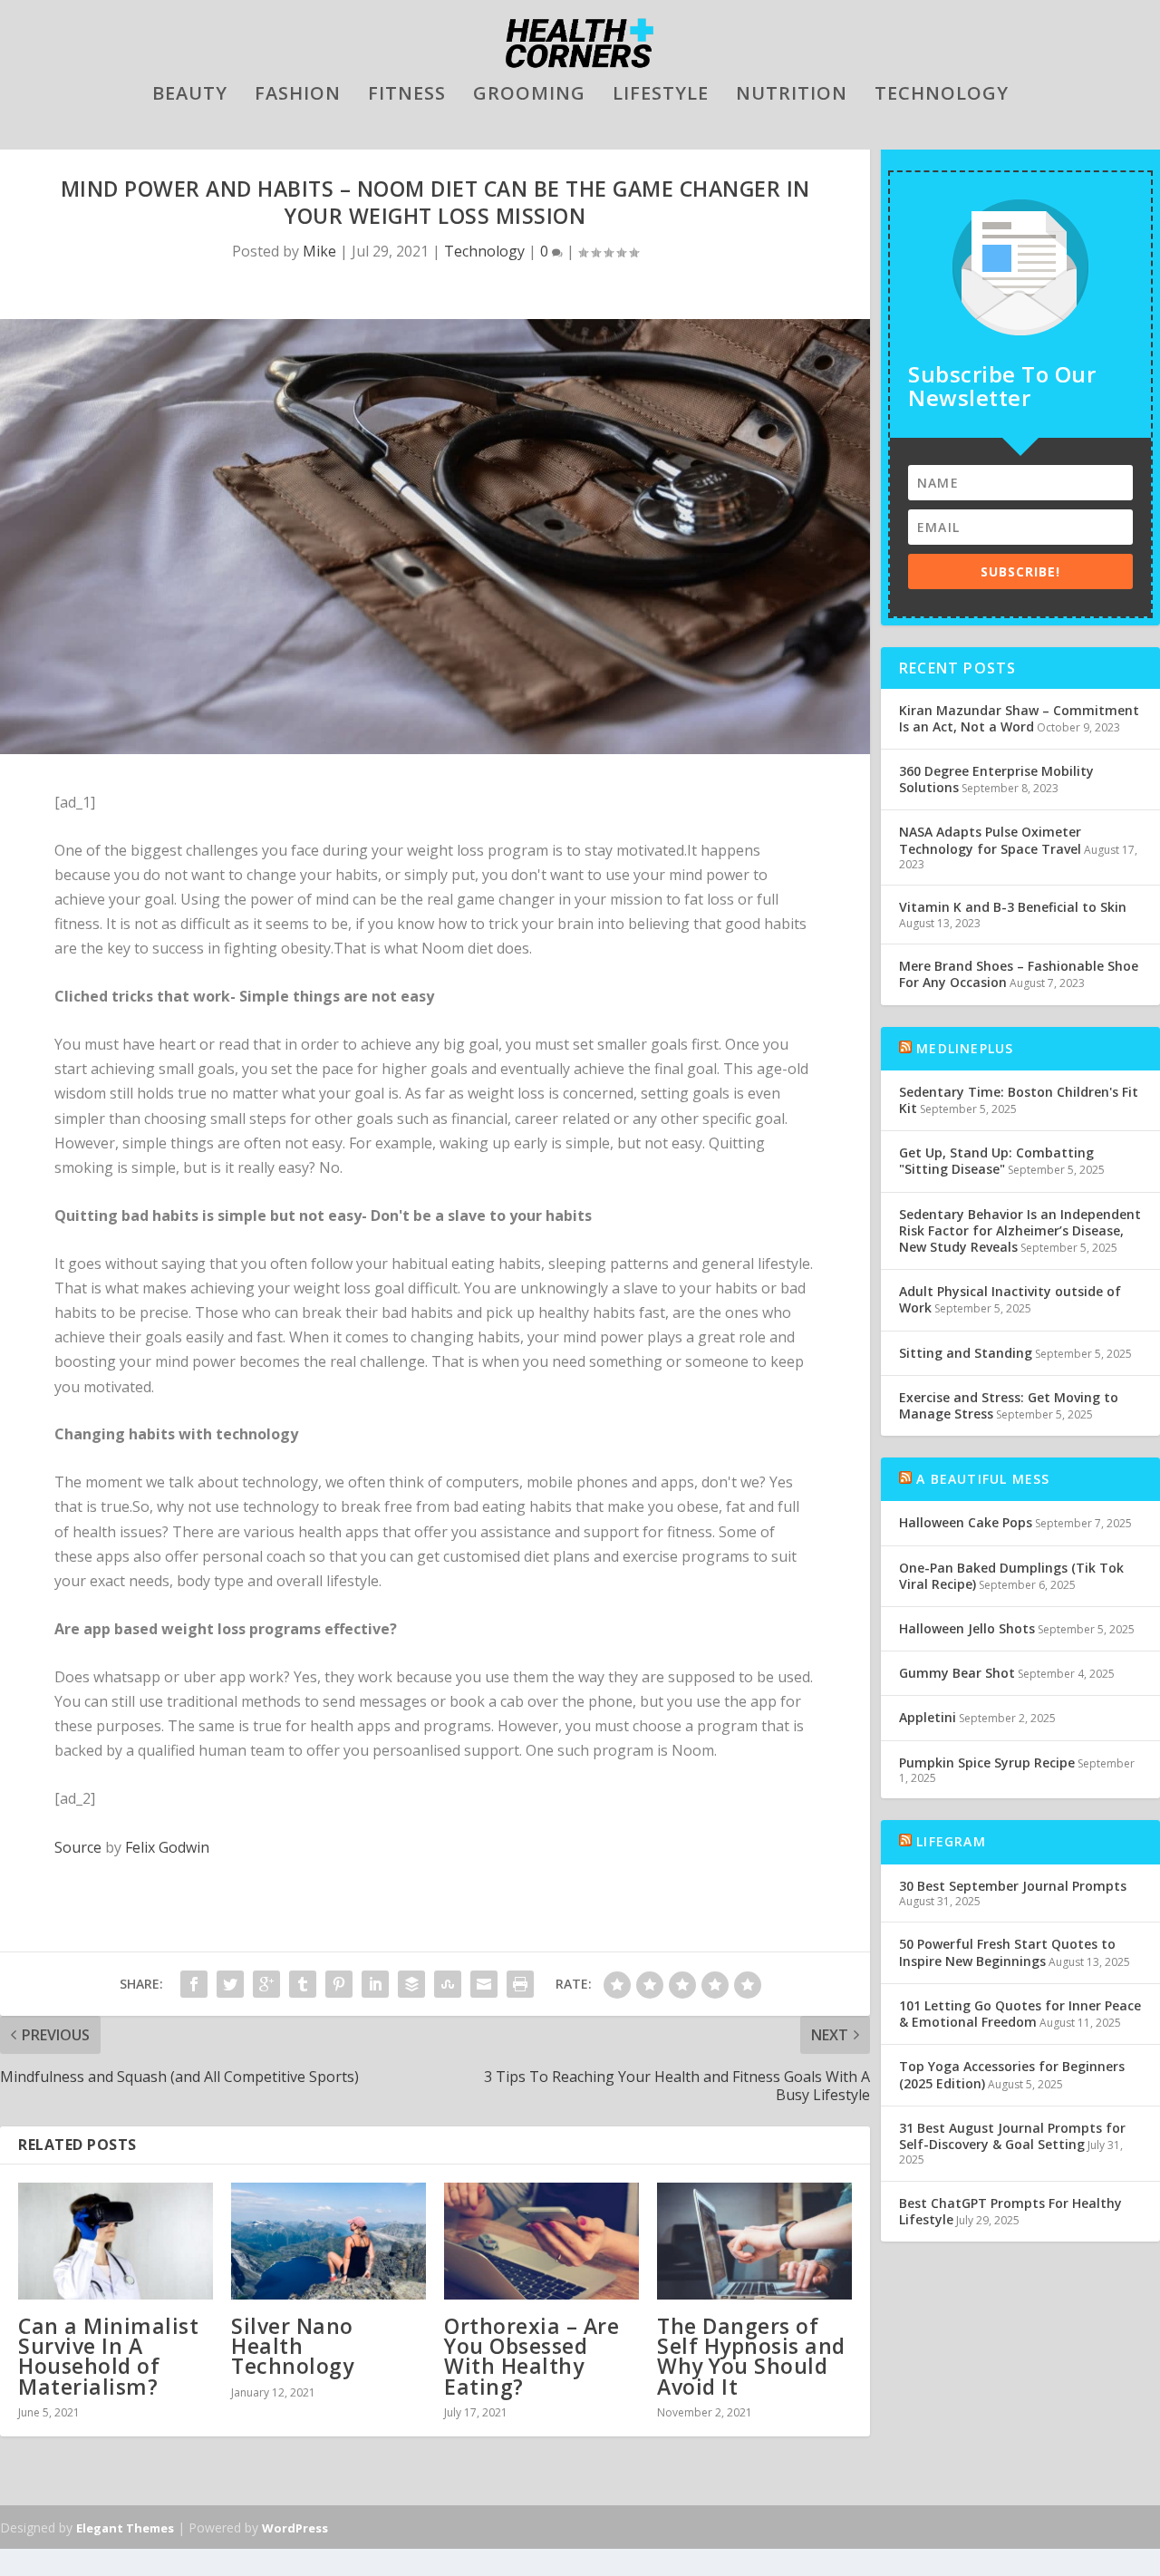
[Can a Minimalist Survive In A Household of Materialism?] (116, 2241)
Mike (319, 251)
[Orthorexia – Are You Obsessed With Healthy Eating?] (541, 2241)
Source (78, 1847)
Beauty (190, 96)
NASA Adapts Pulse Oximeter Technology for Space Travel (990, 840)
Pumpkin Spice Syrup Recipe (987, 1763)
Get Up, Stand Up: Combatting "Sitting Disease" (996, 1161)
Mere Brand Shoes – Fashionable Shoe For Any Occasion (1019, 974)
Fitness (407, 96)
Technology (942, 96)
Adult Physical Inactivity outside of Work (1010, 1299)
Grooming (529, 96)
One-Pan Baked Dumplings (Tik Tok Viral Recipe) (1011, 1576)
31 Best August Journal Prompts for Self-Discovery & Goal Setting (1012, 2136)
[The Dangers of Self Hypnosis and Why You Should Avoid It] (754, 2241)
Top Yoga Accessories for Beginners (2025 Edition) (1012, 2074)
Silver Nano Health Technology (292, 2346)
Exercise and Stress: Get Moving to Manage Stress (1009, 1405)
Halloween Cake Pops (966, 1522)
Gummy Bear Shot (957, 1673)
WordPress (295, 2528)
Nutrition (792, 96)
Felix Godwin (167, 1847)
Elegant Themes (125, 2528)
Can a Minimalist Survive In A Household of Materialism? (108, 2356)
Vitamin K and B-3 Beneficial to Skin (1013, 907)
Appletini (928, 1717)
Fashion (298, 96)
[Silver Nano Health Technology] (329, 2241)
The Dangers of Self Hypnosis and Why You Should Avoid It (751, 2356)
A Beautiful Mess (983, 1479)
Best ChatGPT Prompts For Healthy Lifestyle (1010, 2211)
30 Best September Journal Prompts (1013, 1886)
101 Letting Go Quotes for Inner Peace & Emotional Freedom (1020, 2014)
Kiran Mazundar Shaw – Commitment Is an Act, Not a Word (1019, 718)
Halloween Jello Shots (967, 1628)
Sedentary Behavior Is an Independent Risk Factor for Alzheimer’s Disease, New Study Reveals (1020, 1230)
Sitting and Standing (966, 1353)
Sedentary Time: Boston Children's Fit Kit (1019, 1100)
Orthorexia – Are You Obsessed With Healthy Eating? (532, 2356)
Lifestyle (661, 96)
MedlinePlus (965, 1048)
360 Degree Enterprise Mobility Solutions (996, 779)
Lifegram (951, 1841)
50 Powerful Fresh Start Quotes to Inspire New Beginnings (1007, 1952)
